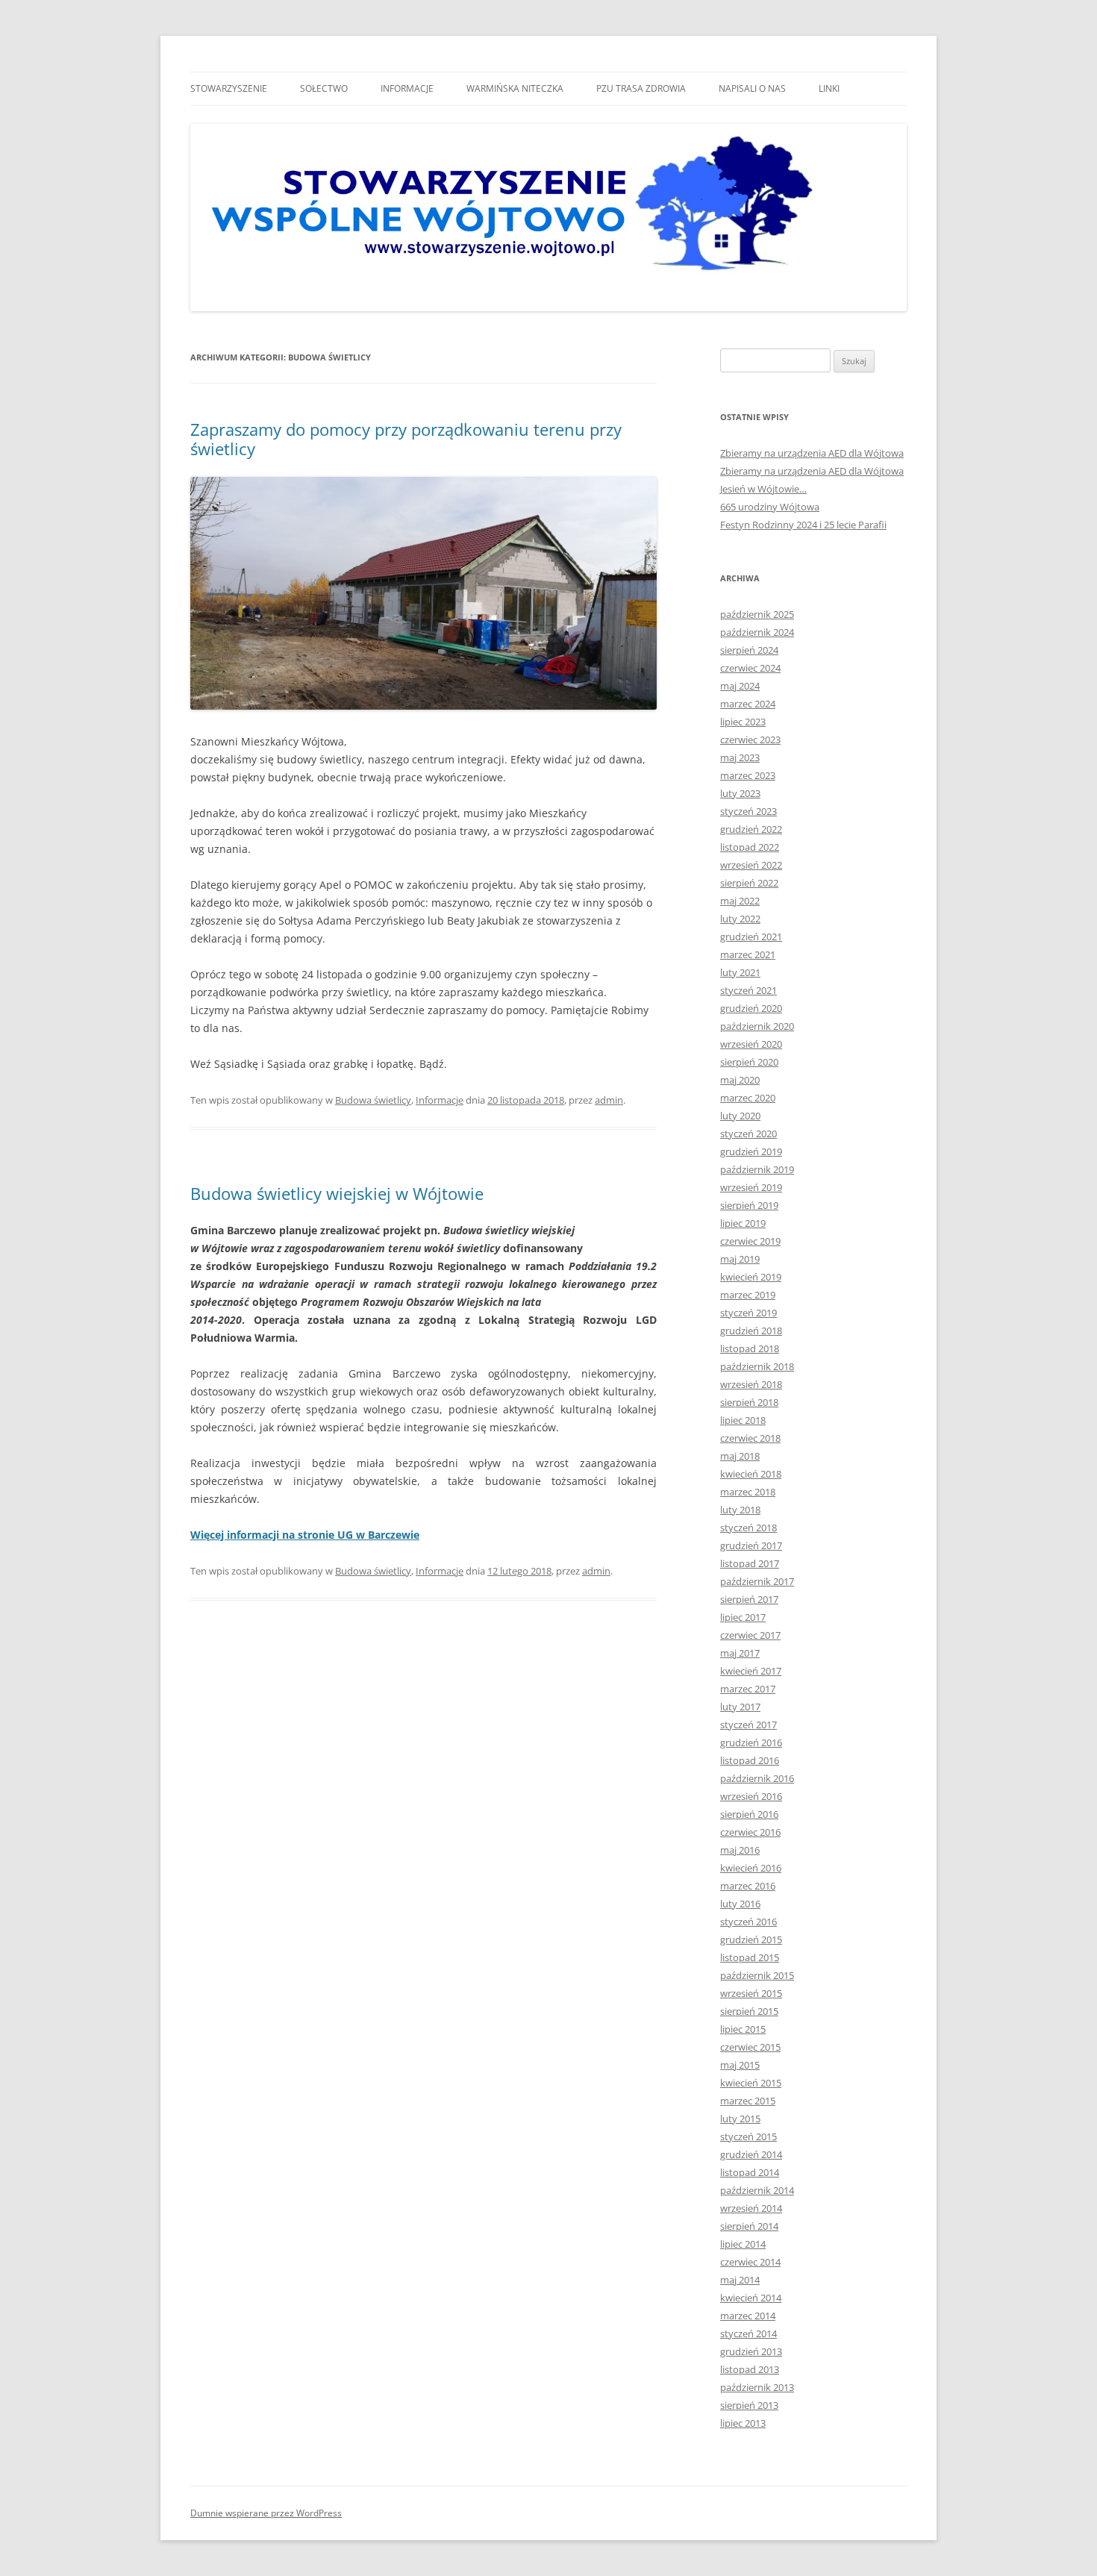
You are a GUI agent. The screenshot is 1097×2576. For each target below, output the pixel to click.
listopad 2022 (750, 847)
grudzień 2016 (751, 1742)
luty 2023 (740, 793)
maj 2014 (740, 2280)
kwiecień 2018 (751, 1474)
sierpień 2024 (749, 650)
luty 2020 (740, 1116)
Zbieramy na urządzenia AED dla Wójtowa (812, 453)
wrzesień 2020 (751, 1044)
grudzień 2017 (751, 1545)
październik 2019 (757, 1169)
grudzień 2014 (751, 2154)
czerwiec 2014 (750, 2262)
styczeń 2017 (748, 1725)
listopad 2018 (750, 1348)
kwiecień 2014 (751, 2298)
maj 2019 (740, 1259)
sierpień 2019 (749, 1205)
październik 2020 (757, 1026)
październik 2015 (757, 1975)
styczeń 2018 (748, 1528)
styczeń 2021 (748, 990)
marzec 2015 (748, 2101)
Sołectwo (324, 88)
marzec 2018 (748, 1492)
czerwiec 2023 (750, 740)
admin (609, 1100)
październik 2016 (757, 1778)
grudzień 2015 (751, 1939)
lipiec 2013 (743, 2423)
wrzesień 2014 (751, 2208)
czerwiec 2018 (750, 1438)
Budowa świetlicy (373, 1100)
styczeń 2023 (748, 811)
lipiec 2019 (743, 1223)
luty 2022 (740, 919)
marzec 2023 (748, 775)
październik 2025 (757, 614)
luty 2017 (740, 1707)
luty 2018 (740, 1510)
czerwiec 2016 (750, 1832)
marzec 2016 (748, 1886)
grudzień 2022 (751, 829)
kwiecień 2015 (751, 2083)
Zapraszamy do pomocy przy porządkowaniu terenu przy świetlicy (406, 439)
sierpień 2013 (749, 2405)
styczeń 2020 (748, 1134)
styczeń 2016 (748, 1922)
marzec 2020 (748, 1098)
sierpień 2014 (749, 2226)
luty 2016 (740, 1904)
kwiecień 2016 (751, 1868)
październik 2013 (757, 2387)
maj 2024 (740, 686)
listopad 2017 (750, 1563)
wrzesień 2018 (751, 1384)
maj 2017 (740, 1653)
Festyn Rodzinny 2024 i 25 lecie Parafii (803, 525)
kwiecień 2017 (751, 1671)
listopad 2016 (750, 1760)
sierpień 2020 (749, 1062)
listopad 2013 (750, 2369)
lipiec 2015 (743, 2029)
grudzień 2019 (751, 1151)
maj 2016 (740, 1850)
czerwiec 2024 (750, 668)
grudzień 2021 (751, 937)
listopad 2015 (750, 1957)
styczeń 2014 (748, 2333)
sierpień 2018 (749, 1402)
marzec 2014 (748, 2316)
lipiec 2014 (743, 2244)
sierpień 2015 (749, 2011)
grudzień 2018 (751, 1331)
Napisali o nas (752, 88)
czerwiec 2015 (750, 2047)
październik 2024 (757, 632)
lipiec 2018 (743, 1420)
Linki (829, 88)
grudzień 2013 (751, 2351)
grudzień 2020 (751, 1008)
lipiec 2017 (743, 1617)
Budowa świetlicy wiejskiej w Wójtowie (337, 1193)
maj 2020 (740, 1080)
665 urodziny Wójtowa (770, 507)
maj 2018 (740, 1456)
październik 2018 (757, 1366)
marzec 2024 (748, 704)
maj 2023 (740, 757)
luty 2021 (740, 972)
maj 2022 (740, 901)
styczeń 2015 (748, 2136)
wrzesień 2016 (751, 1796)
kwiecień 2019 (751, 1277)
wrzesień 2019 (751, 1187)
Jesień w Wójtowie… (763, 489)
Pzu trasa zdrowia (641, 88)
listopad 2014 (750, 2172)
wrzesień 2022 (751, 865)
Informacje (407, 88)
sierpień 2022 (749, 883)
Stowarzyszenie (229, 88)
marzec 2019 (748, 1295)
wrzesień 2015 (751, 1993)
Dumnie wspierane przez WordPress (266, 2513)
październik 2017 (757, 1581)
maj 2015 (740, 2065)
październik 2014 (757, 2190)
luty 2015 (740, 2119)
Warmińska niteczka (515, 88)
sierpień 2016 (749, 1814)
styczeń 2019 (748, 1313)
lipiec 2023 (743, 722)
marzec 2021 (748, 954)
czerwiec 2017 (750, 1635)
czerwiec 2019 (750, 1241)
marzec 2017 (748, 1689)
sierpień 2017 (749, 1599)
